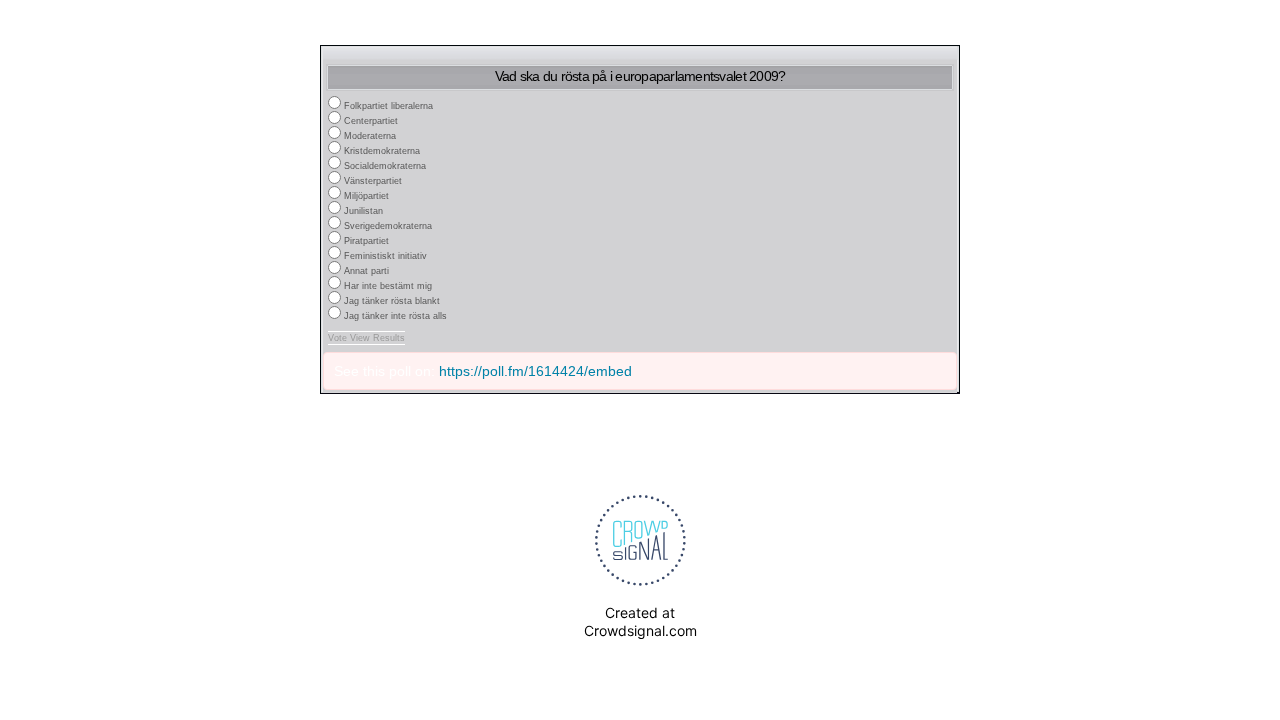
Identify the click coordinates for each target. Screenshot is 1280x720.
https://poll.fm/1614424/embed (535, 371)
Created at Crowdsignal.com (640, 621)
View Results (377, 338)
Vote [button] (339, 338)
